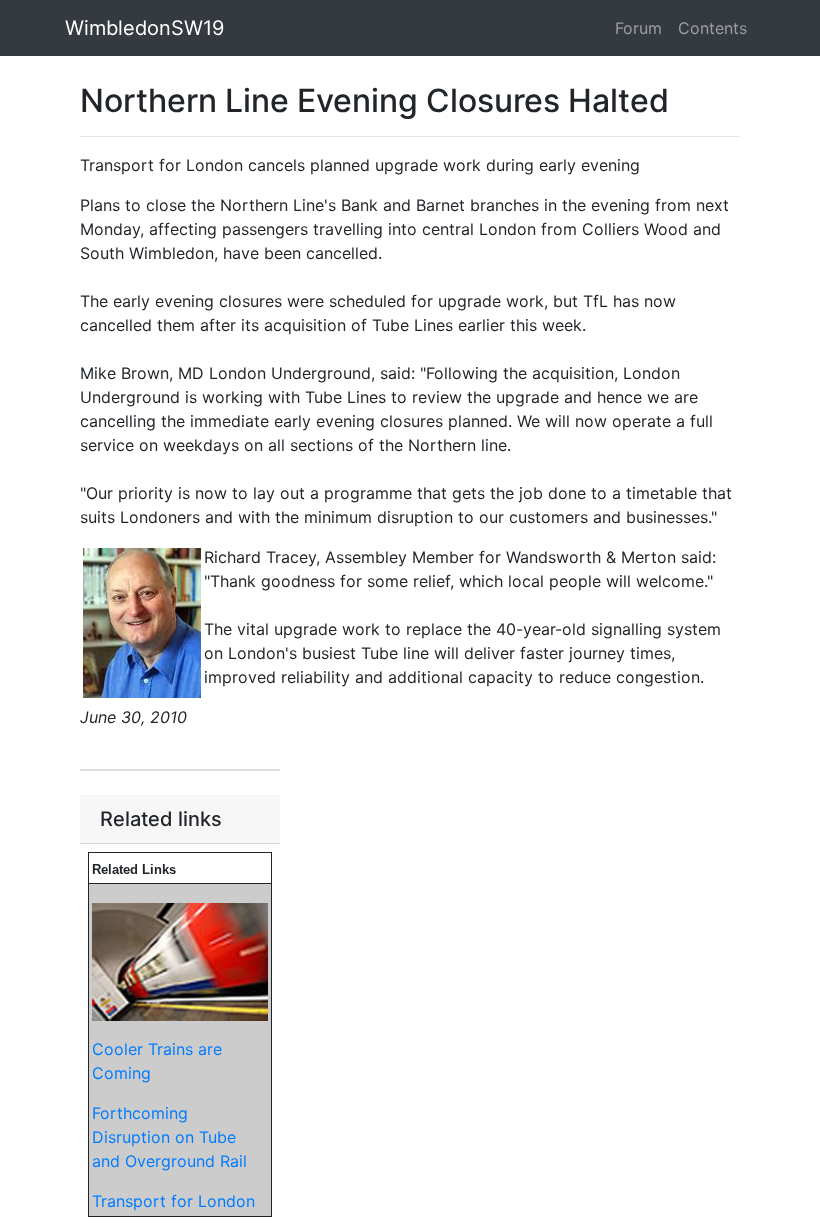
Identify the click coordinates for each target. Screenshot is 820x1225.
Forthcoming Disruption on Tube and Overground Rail (169, 1137)
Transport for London (173, 1201)
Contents (712, 28)
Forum (638, 28)
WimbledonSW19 (144, 28)
